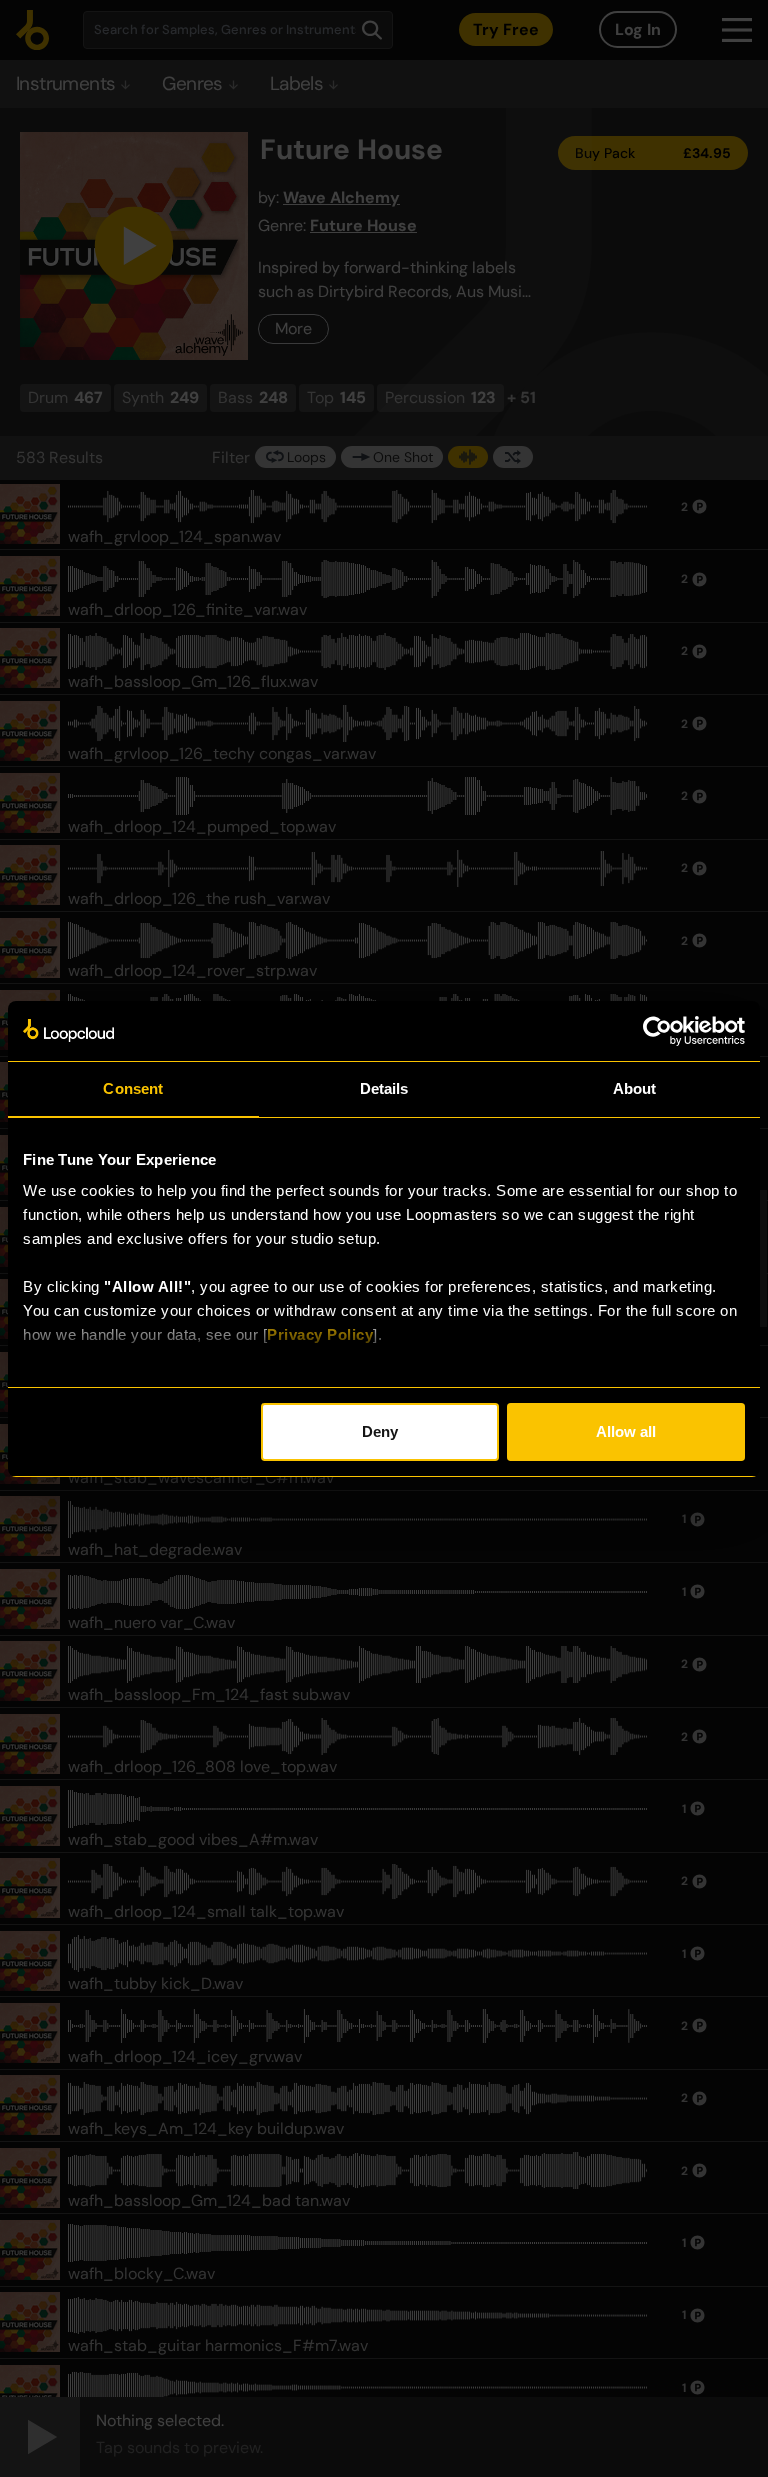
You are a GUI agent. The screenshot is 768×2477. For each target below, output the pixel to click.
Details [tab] (384, 1088)
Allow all (626, 1431)
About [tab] (635, 1088)
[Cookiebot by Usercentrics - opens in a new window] (657, 1031)
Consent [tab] (133, 1088)
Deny (380, 1431)
